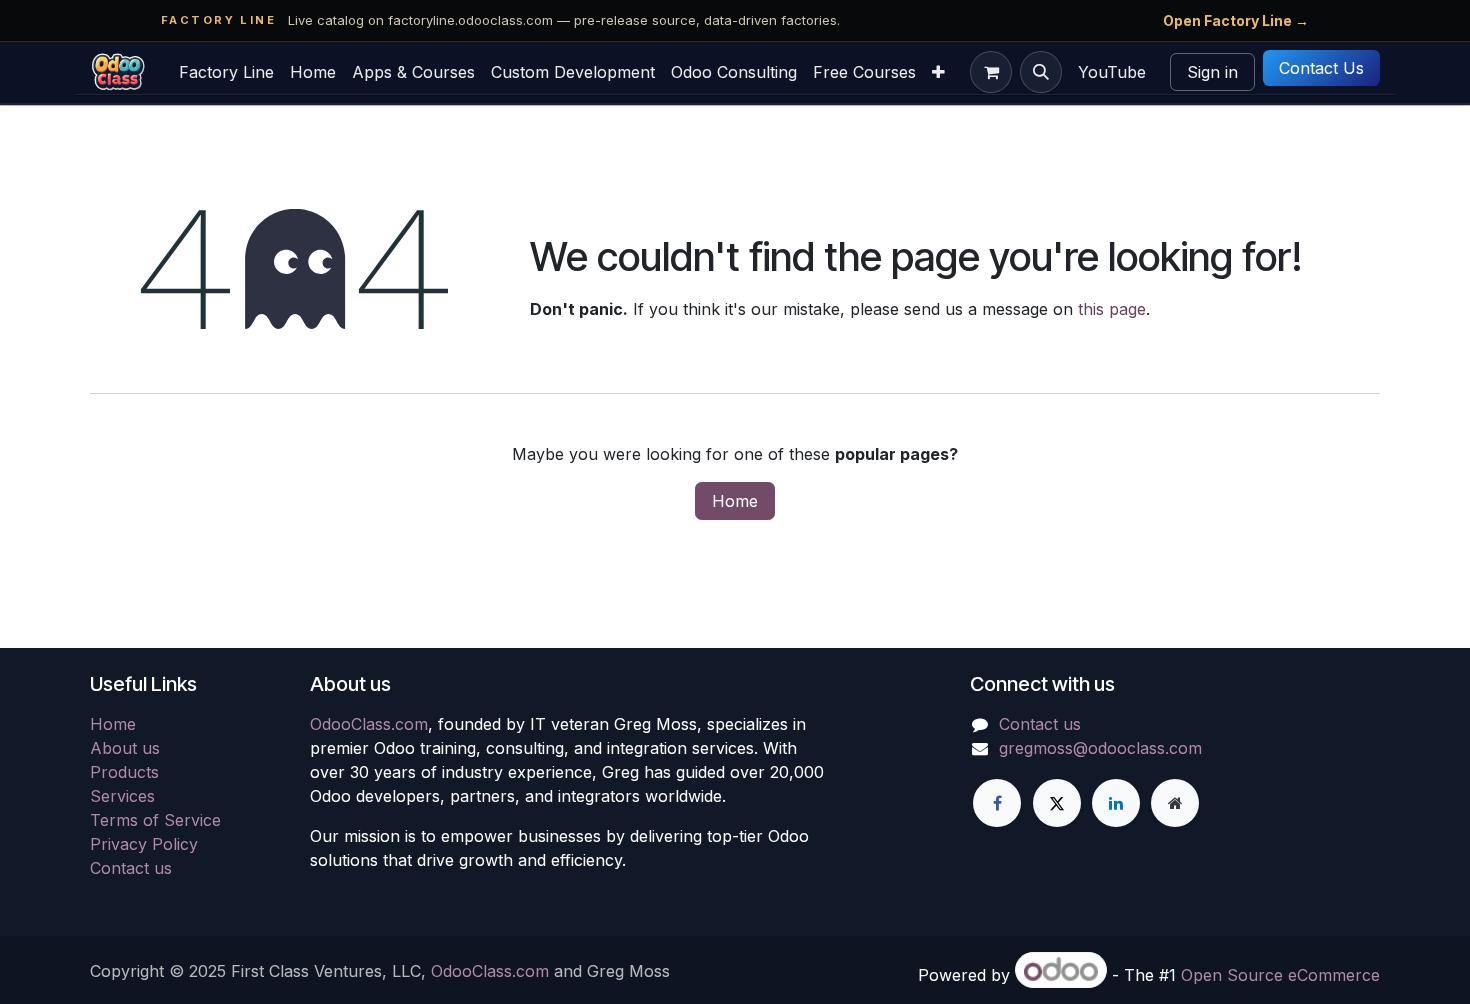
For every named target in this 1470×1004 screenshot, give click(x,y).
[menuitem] (226, 72)
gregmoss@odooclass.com (1100, 748)
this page (1112, 309)
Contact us (131, 868)
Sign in (1212, 72)
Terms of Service (155, 820)
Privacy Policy (144, 844)
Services (122, 796)
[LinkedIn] (1116, 803)
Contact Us (1321, 68)
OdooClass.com (369, 724)
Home (735, 501)
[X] (1057, 803)
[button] (1041, 72)
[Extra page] (1175, 803)
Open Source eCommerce (1280, 975)
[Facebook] (997, 803)
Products (124, 772)
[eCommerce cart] (991, 72)
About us (125, 748)
